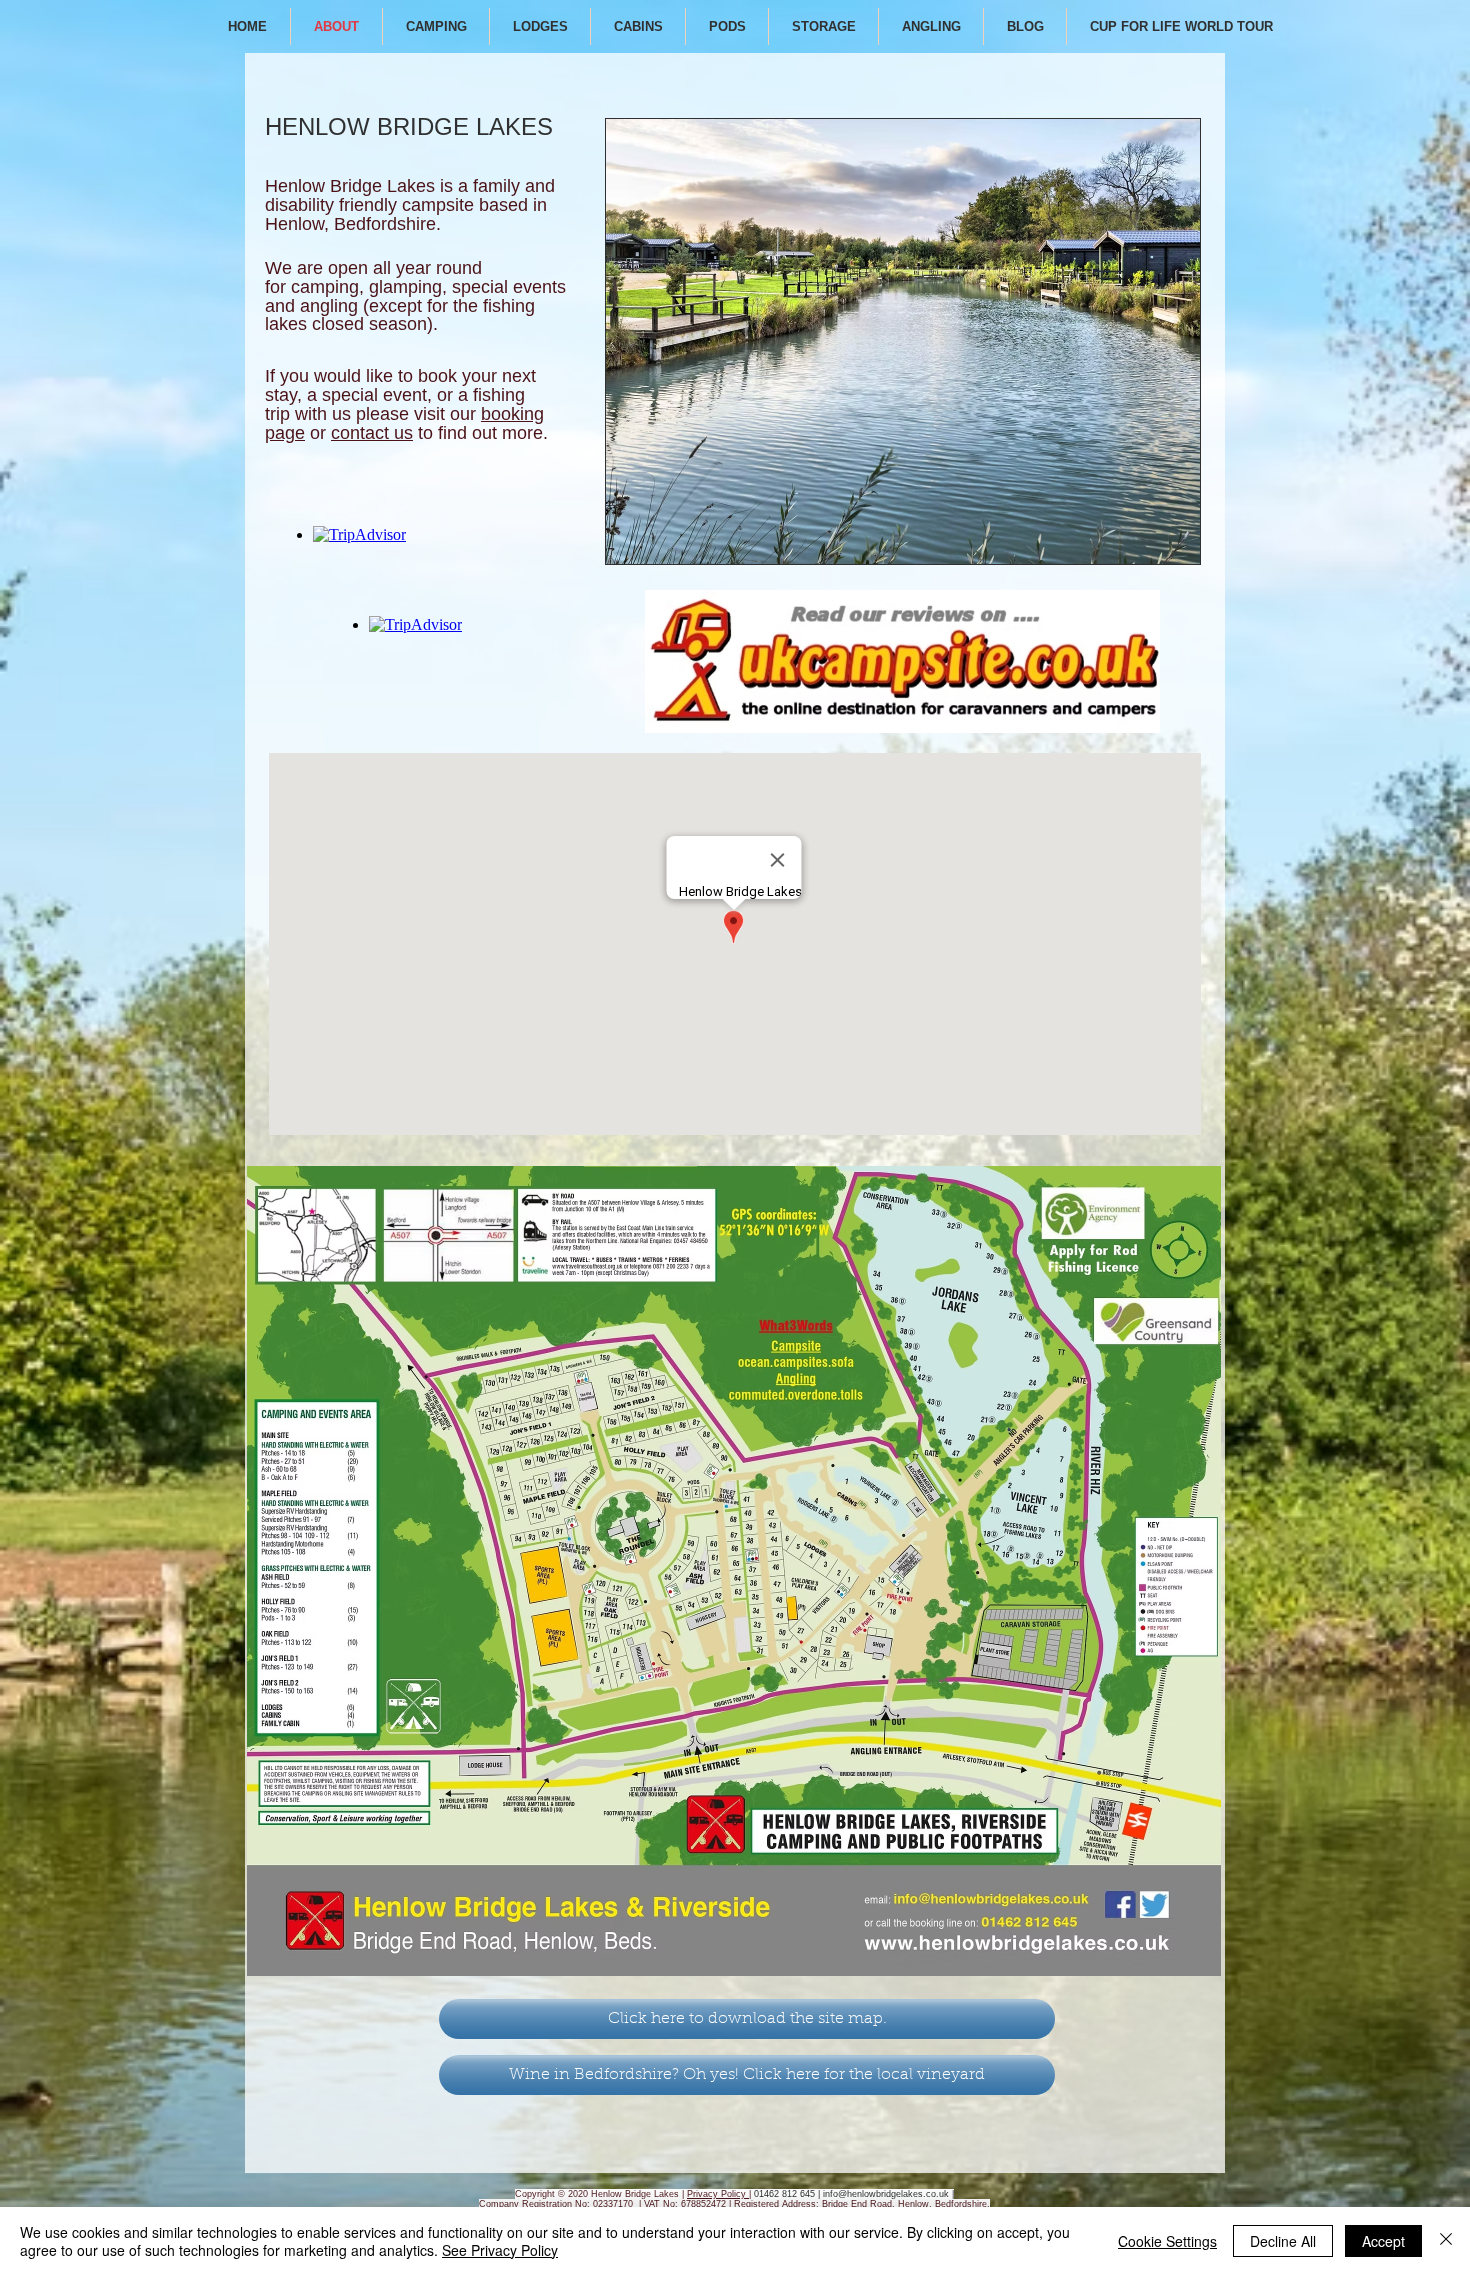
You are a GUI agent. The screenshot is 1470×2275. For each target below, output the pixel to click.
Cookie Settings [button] (1167, 2241)
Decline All (1283, 2241)
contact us (372, 433)
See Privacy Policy (500, 2250)
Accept (1383, 2241)
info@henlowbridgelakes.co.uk (886, 2194)
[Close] (1446, 2241)
